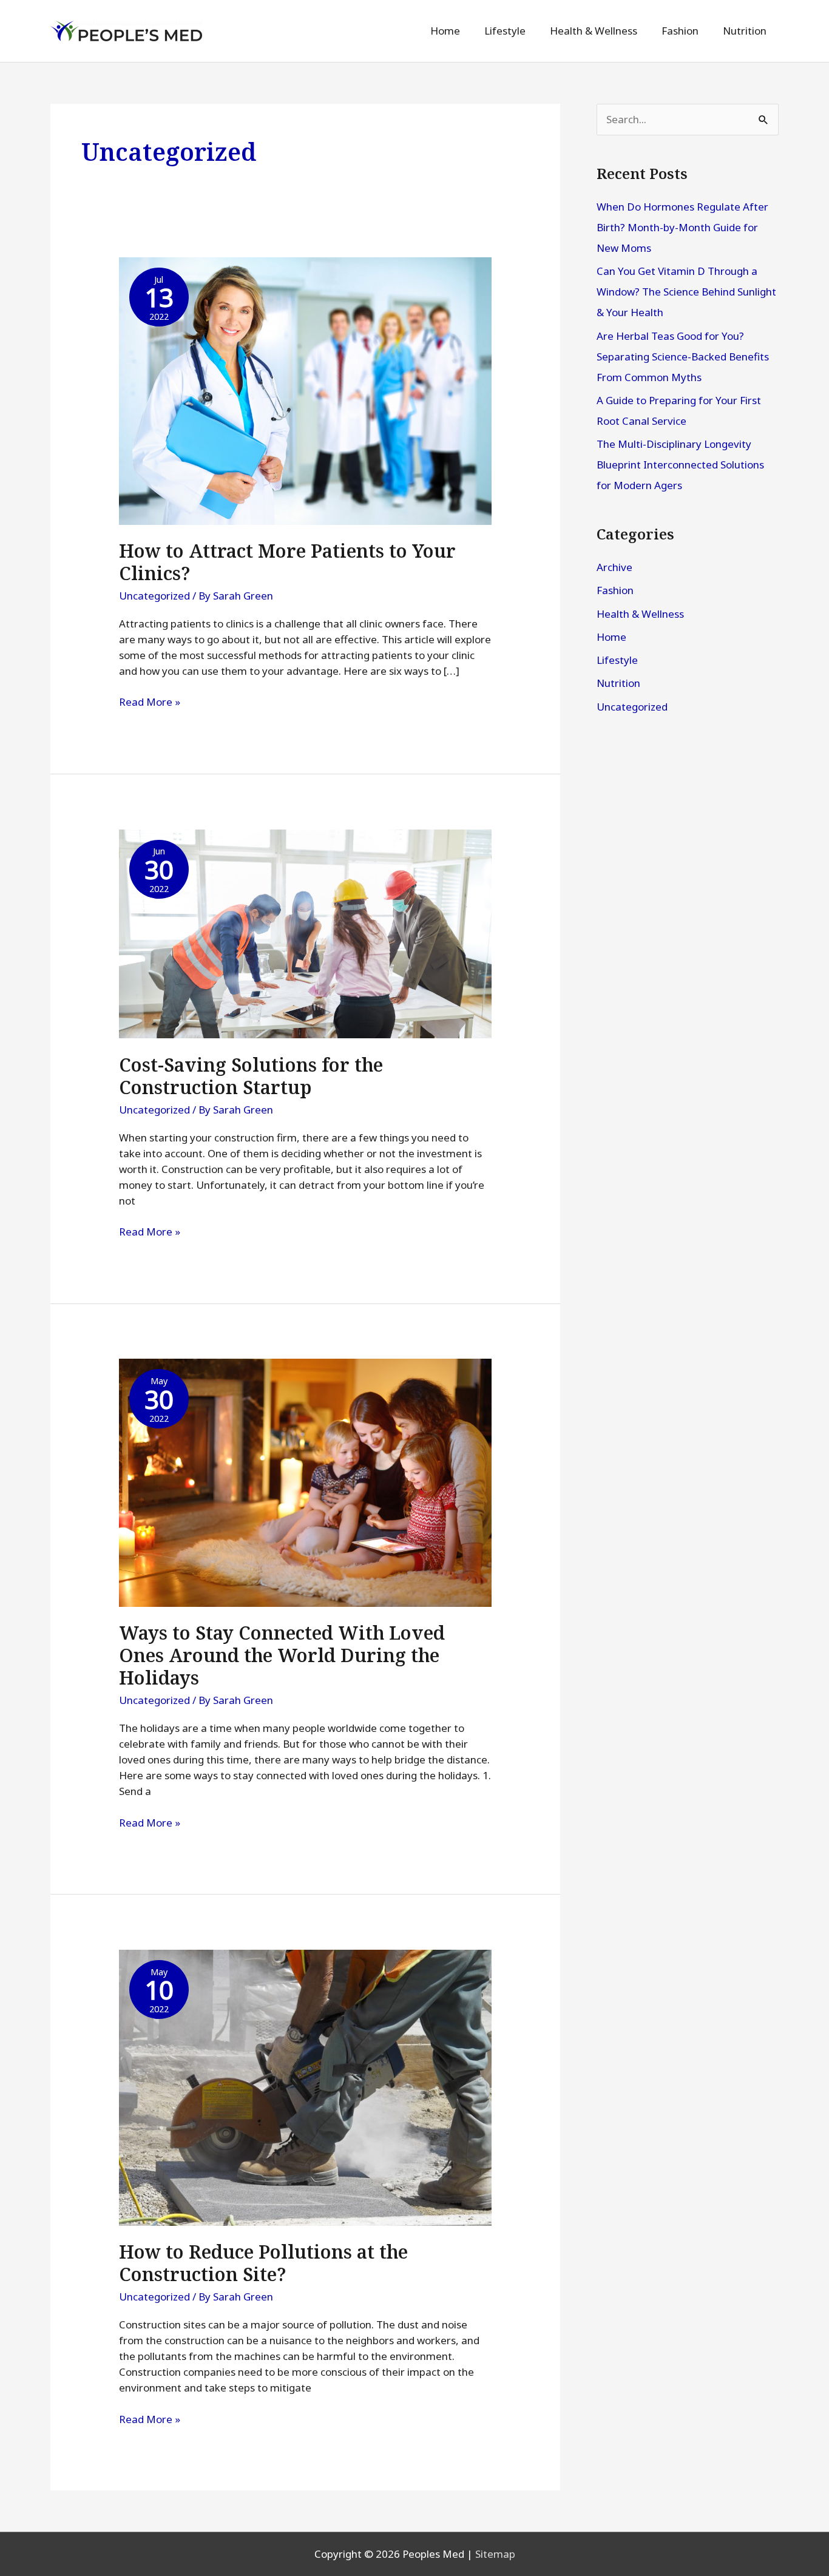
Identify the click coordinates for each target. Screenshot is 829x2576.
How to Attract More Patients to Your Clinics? (287, 562)
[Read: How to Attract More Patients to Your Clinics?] (305, 390)
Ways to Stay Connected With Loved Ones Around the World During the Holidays (282, 1655)
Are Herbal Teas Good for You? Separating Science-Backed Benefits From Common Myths (683, 357)
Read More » (150, 702)
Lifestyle (617, 660)
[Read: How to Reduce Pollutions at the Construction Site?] (305, 2087)
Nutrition (618, 683)
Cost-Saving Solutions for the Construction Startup (251, 1076)
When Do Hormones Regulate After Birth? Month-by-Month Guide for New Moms (682, 227)
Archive (614, 567)
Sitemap (495, 2554)
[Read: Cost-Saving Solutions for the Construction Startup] (305, 933)
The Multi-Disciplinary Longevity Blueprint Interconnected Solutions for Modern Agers (680, 465)
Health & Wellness (640, 614)
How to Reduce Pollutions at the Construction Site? (263, 2263)
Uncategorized (154, 596)
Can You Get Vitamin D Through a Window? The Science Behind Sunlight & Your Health (686, 292)
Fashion (615, 590)
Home (611, 637)
